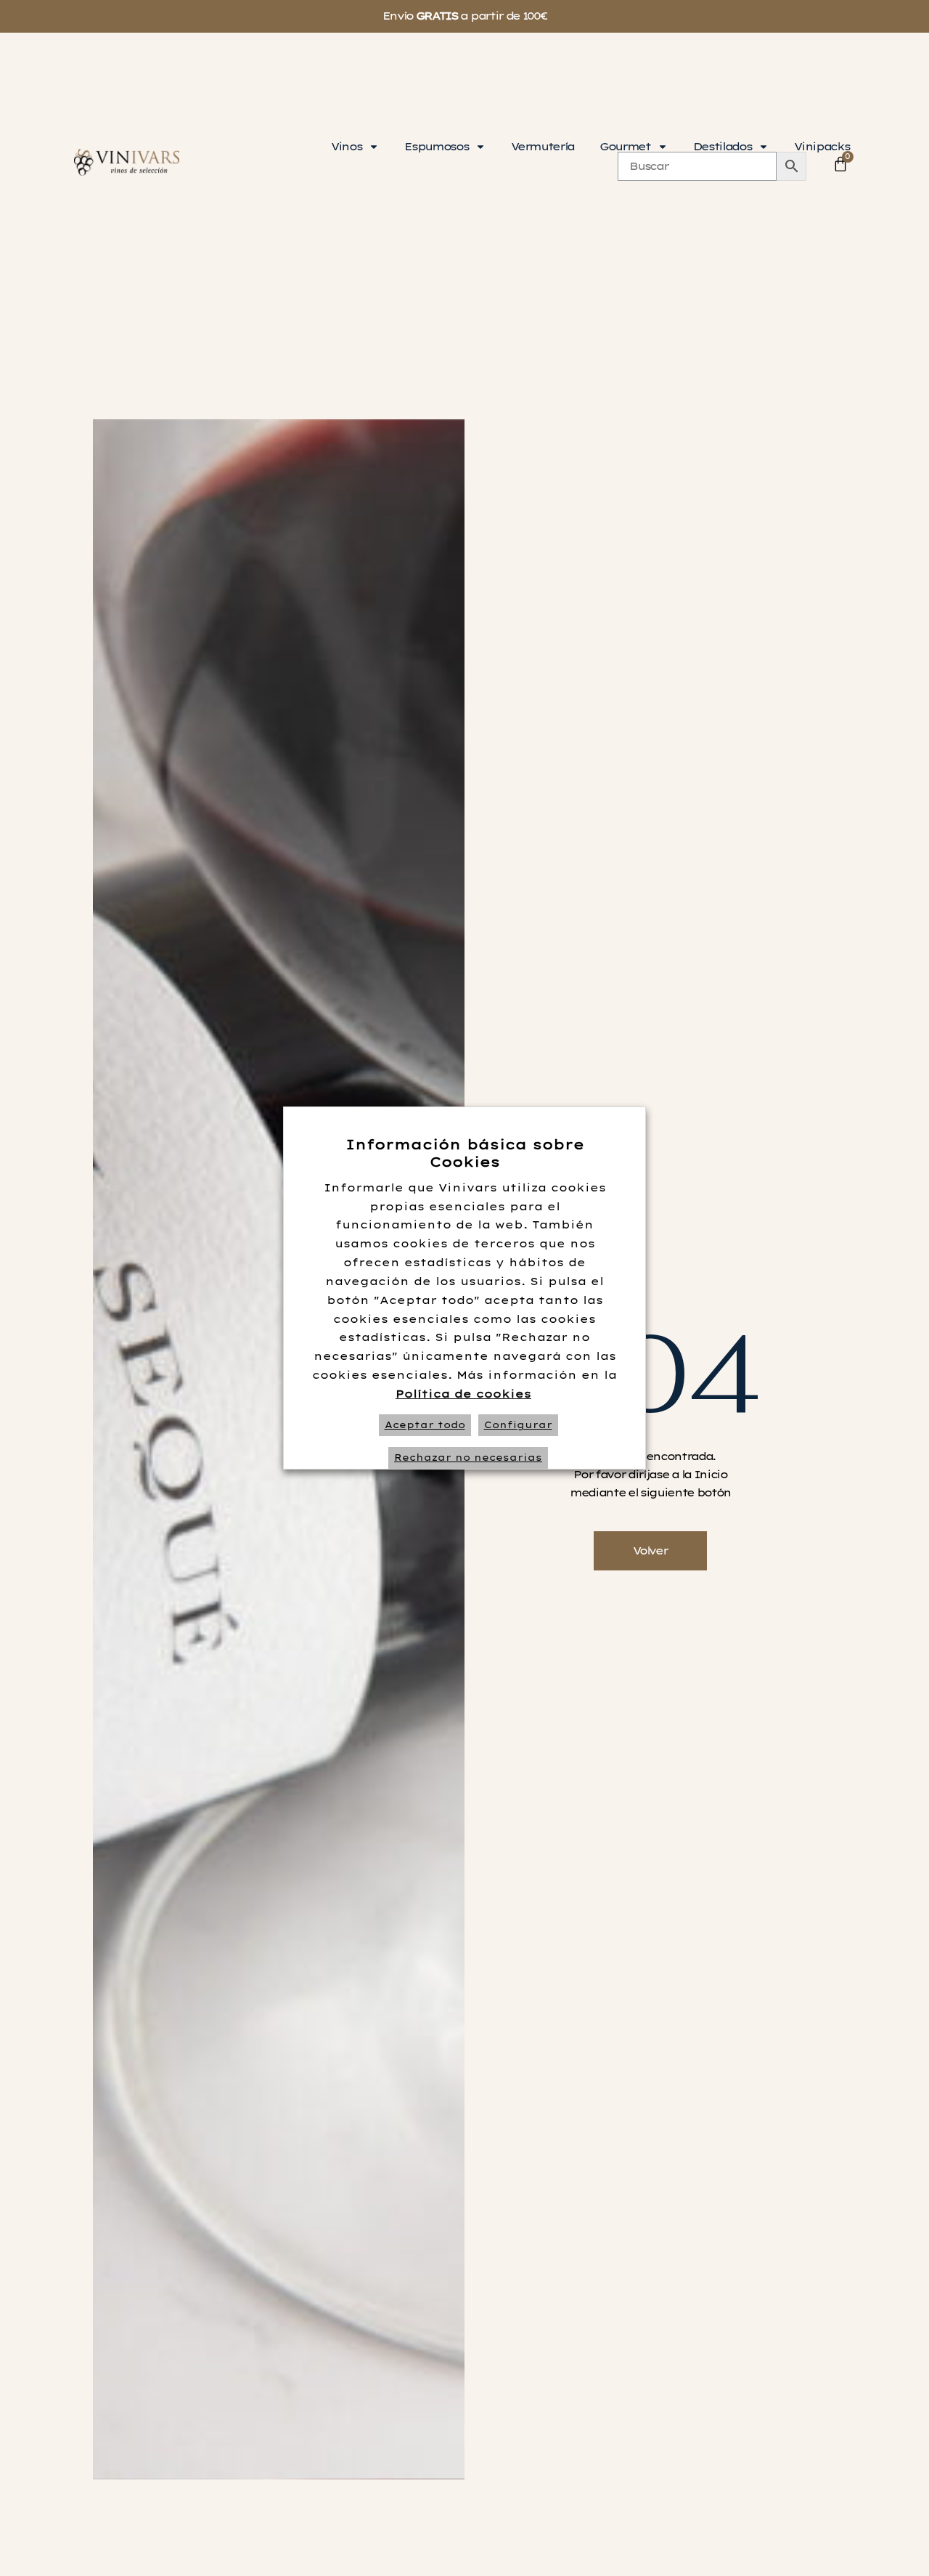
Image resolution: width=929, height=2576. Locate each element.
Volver (650, 1551)
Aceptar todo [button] (425, 1425)
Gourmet (625, 147)
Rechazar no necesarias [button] (468, 1458)
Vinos (346, 147)
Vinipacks (822, 147)
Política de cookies (463, 1394)
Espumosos (436, 147)
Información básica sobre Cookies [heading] (465, 1153)
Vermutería (543, 147)
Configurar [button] (518, 1425)
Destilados (723, 147)
